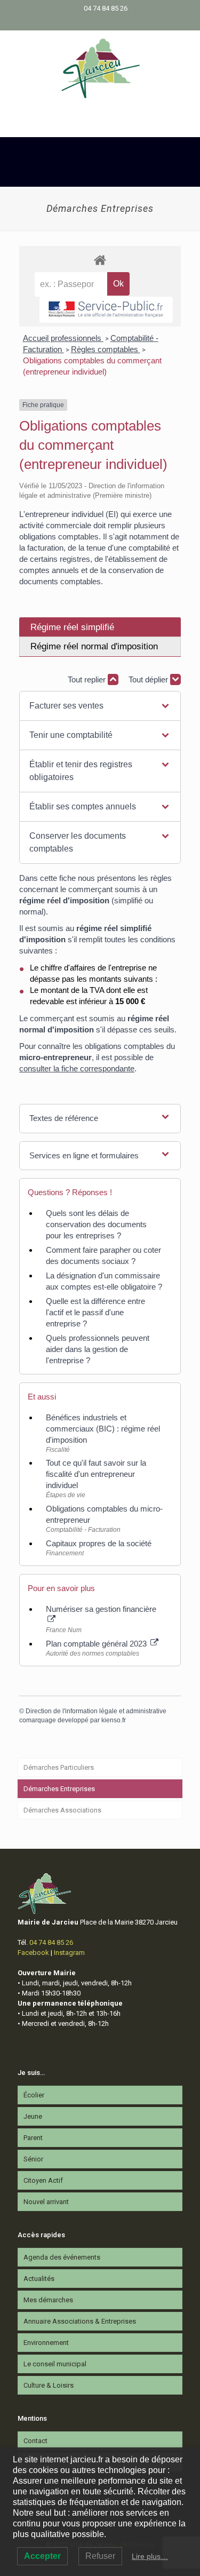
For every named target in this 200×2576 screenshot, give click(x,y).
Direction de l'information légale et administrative (96, 1711)
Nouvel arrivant (46, 2202)
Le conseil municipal (55, 2364)
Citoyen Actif (43, 2180)
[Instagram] (107, 22)
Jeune (33, 2116)
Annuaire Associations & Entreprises (80, 2321)
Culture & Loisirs (49, 2385)
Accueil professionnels (63, 338)
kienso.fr (114, 1720)
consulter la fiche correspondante (77, 1068)
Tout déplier (149, 679)
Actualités (39, 2279)
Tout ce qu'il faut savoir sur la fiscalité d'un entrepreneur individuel (96, 1474)
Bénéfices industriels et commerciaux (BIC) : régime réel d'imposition (103, 1429)
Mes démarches (48, 2300)
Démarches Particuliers (59, 1767)
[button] (100, 706)
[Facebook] (93, 22)
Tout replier (88, 679)
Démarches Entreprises (59, 1789)
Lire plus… (150, 2556)
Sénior (33, 2159)
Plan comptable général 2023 (97, 1644)
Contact (35, 2441)
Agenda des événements (62, 2257)
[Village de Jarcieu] (100, 68)
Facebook (33, 1953)
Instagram (69, 1953)
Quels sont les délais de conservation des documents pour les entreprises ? (96, 1224)
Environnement (46, 2343)
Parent (33, 2138)
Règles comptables (106, 349)
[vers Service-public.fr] (106, 310)
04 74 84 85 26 (106, 8)
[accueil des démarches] (100, 260)
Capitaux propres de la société (99, 1543)
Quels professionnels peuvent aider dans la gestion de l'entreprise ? (98, 1349)
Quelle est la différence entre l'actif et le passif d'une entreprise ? (95, 1312)
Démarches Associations (62, 1810)
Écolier (34, 2095)
